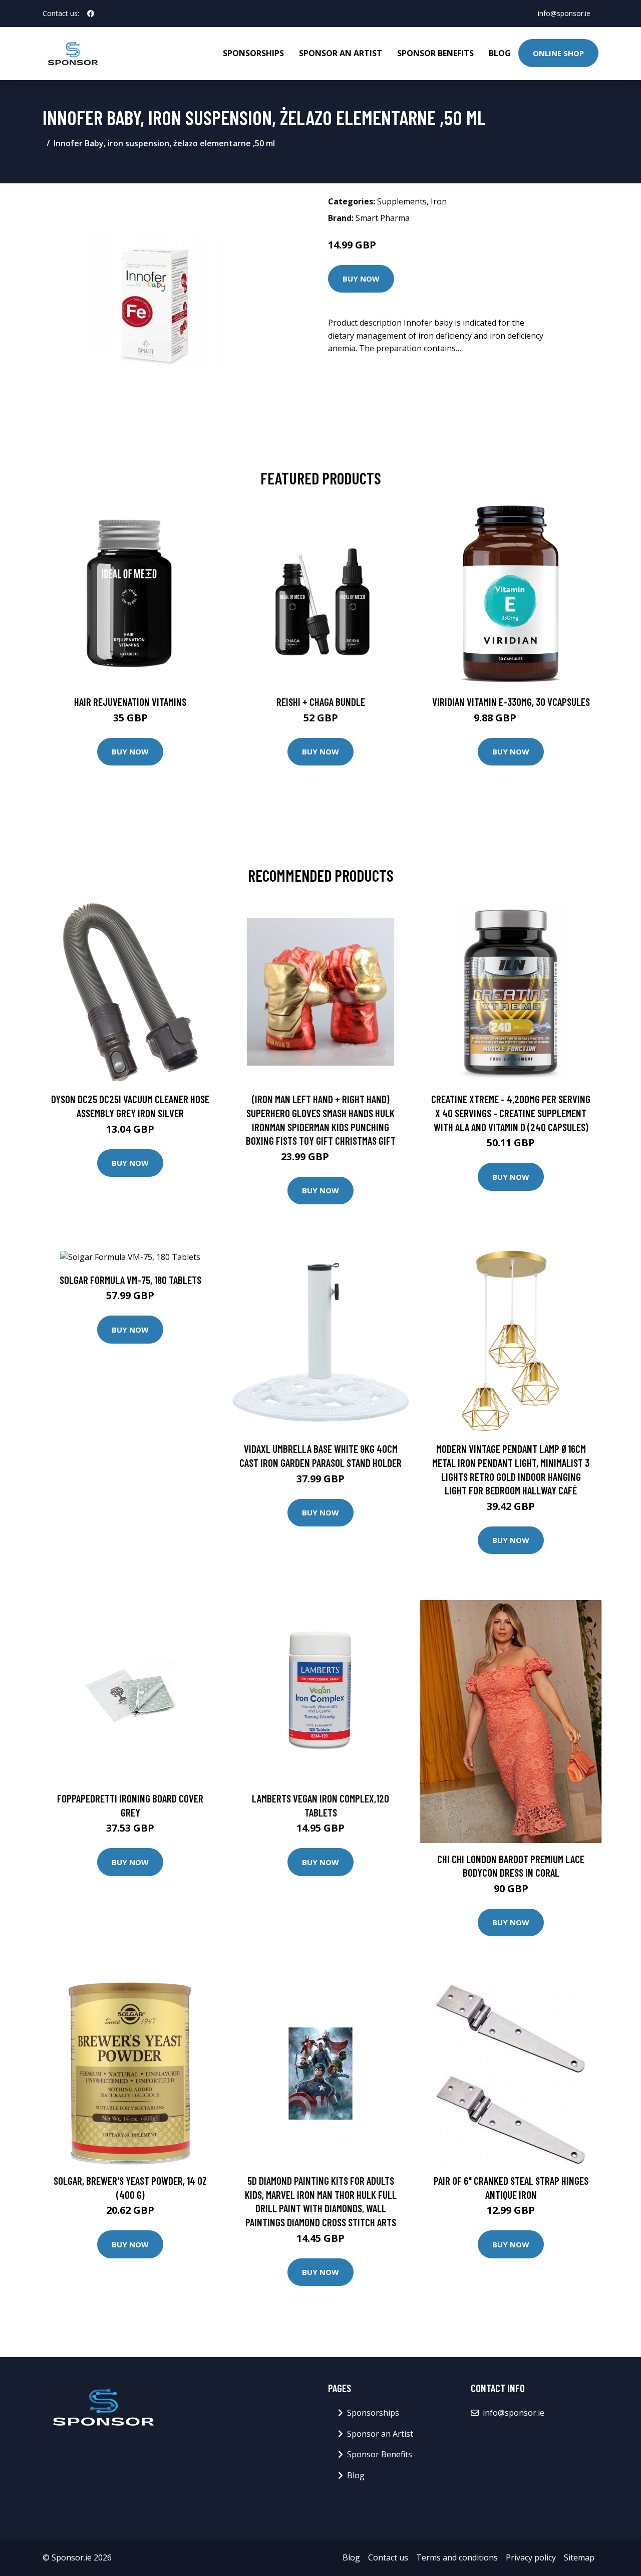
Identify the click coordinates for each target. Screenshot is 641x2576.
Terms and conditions (457, 2557)
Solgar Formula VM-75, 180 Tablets (130, 1280)
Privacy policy (531, 2557)
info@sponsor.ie (564, 13)
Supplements (402, 201)
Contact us (388, 2557)
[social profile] (91, 14)
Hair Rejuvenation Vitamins (130, 702)
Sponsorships (253, 53)
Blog (500, 53)
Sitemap (579, 2557)
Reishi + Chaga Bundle (321, 702)
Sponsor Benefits (435, 53)
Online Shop (558, 53)
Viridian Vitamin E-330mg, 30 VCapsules (511, 702)
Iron (439, 201)
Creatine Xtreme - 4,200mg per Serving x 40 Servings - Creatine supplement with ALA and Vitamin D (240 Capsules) (511, 1113)
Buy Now (361, 279)
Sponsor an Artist (341, 53)
